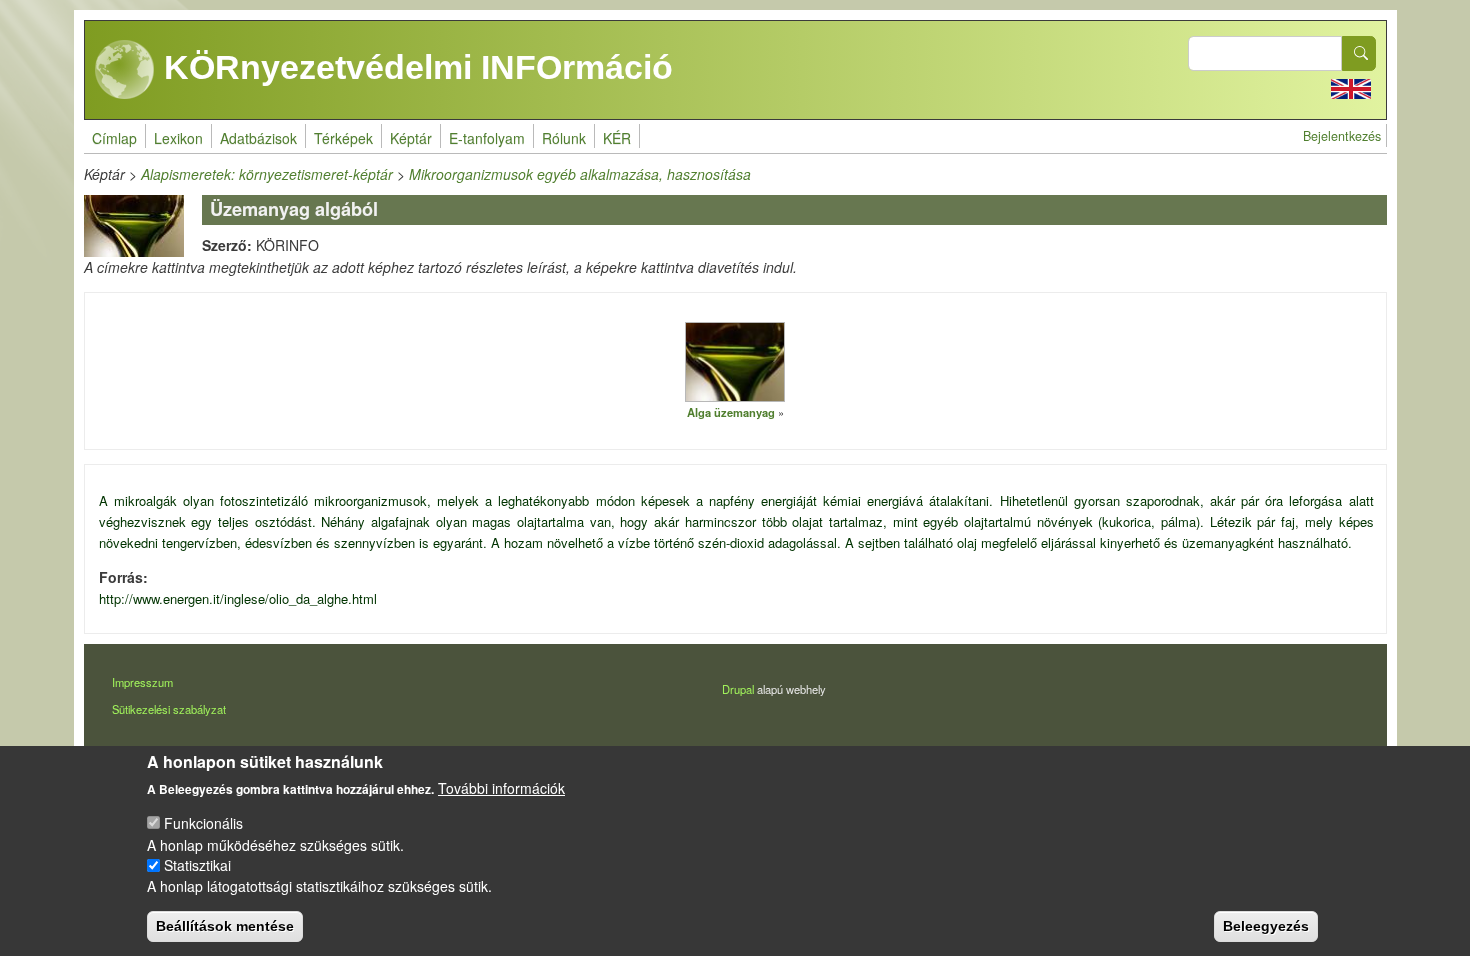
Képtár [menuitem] (411, 138)
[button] (735, 361)
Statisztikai (197, 865)
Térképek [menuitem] (343, 138)
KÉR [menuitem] (617, 138)
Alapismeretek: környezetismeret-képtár (267, 174)
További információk (501, 788)
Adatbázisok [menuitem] (258, 138)
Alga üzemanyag (731, 412)
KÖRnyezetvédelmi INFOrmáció (414, 67)
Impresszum (142, 682)
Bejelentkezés (1342, 136)
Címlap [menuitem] (114, 138)
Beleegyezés (1266, 926)
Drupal (738, 689)
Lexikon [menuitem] (178, 138)
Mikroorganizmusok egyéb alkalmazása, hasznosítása (580, 174)
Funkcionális (203, 823)
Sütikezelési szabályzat (169, 709)
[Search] (1359, 53)
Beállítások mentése (225, 926)
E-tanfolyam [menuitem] (487, 138)
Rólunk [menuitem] (564, 138)
